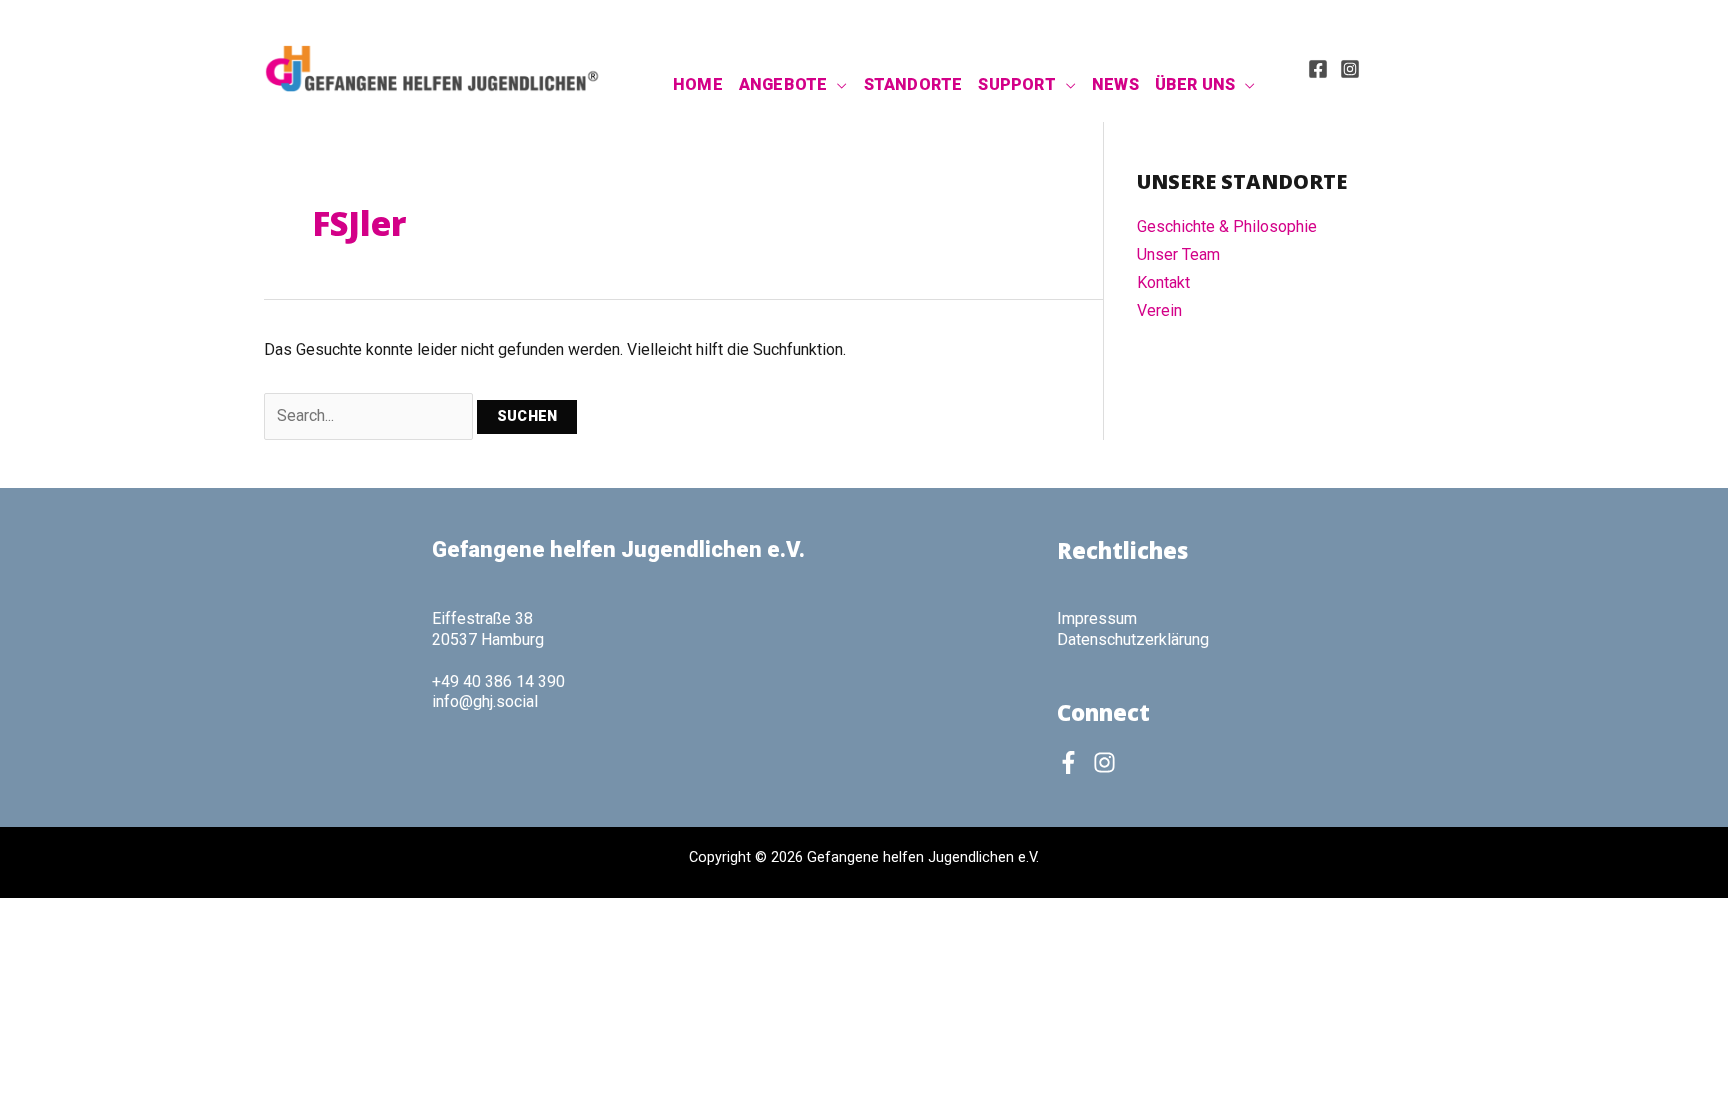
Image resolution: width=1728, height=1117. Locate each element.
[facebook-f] (1073, 762)
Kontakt (1163, 282)
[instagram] (1108, 762)
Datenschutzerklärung (1133, 639)
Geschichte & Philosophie (1227, 226)
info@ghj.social (485, 701)
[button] (837, 85)
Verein (1159, 310)
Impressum (1097, 618)
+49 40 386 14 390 (498, 681)
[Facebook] (1318, 69)
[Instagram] (1350, 69)
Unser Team (1178, 254)
